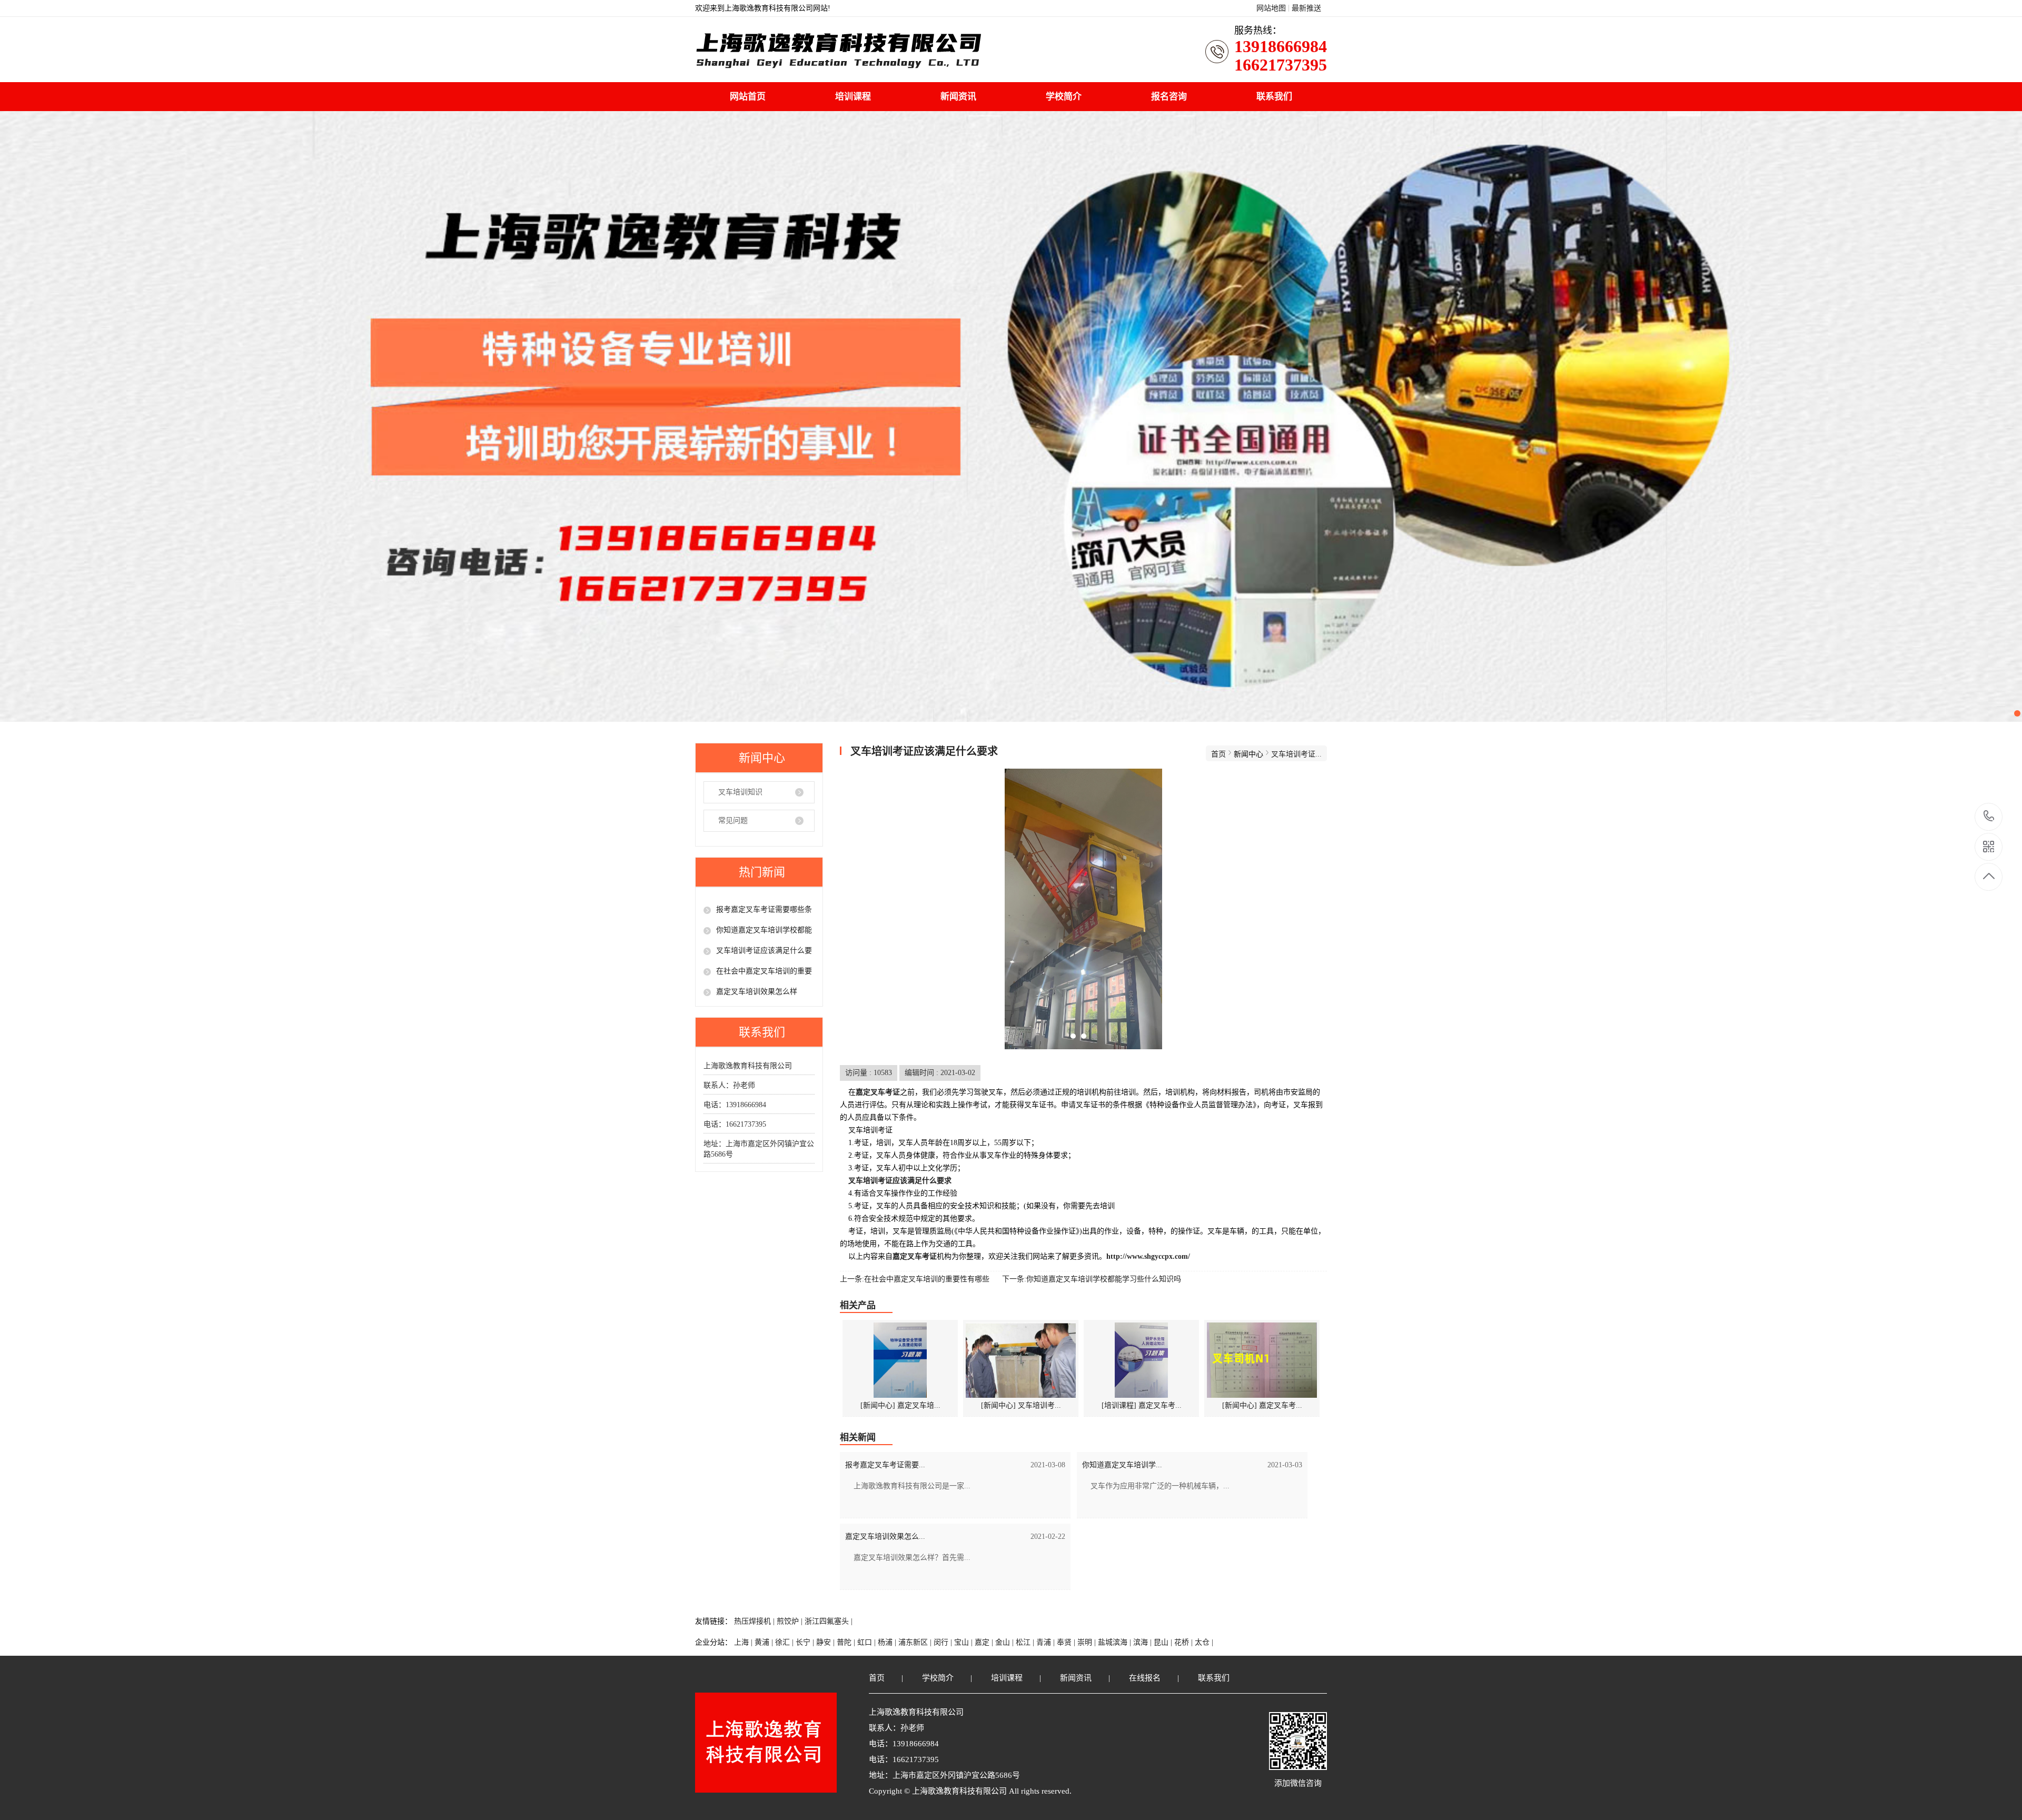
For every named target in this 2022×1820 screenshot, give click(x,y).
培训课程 (853, 97)
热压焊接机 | (755, 1621)
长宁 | (806, 1642)
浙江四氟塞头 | (829, 1621)
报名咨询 (1169, 97)
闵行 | (944, 1642)
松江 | (1026, 1642)
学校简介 (1064, 97)
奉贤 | (1067, 1642)
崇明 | (1088, 1642)
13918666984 (1989, 817)
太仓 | (1204, 1642)
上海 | (744, 1642)
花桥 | (1185, 1642)
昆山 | (1164, 1642)
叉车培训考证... (1296, 754)
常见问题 (733, 821)
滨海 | (1143, 1642)
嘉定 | (985, 1642)
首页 (1218, 754)
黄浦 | (765, 1642)
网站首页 (748, 97)
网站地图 (1271, 8)
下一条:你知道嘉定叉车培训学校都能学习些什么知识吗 (1092, 1279)
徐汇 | (785, 1642)
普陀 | (847, 1642)
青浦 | (1047, 1642)
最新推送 (1306, 8)
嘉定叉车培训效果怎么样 (757, 992)
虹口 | (868, 1642)
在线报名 (1145, 1678)
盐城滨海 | (1116, 1642)
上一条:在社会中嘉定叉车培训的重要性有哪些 (915, 1279)
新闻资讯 (958, 97)
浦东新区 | (916, 1642)
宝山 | (964, 1642)
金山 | (1005, 1642)
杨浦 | (888, 1642)
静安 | (826, 1642)
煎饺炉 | (791, 1621)
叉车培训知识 (740, 792)
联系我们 (1274, 97)
